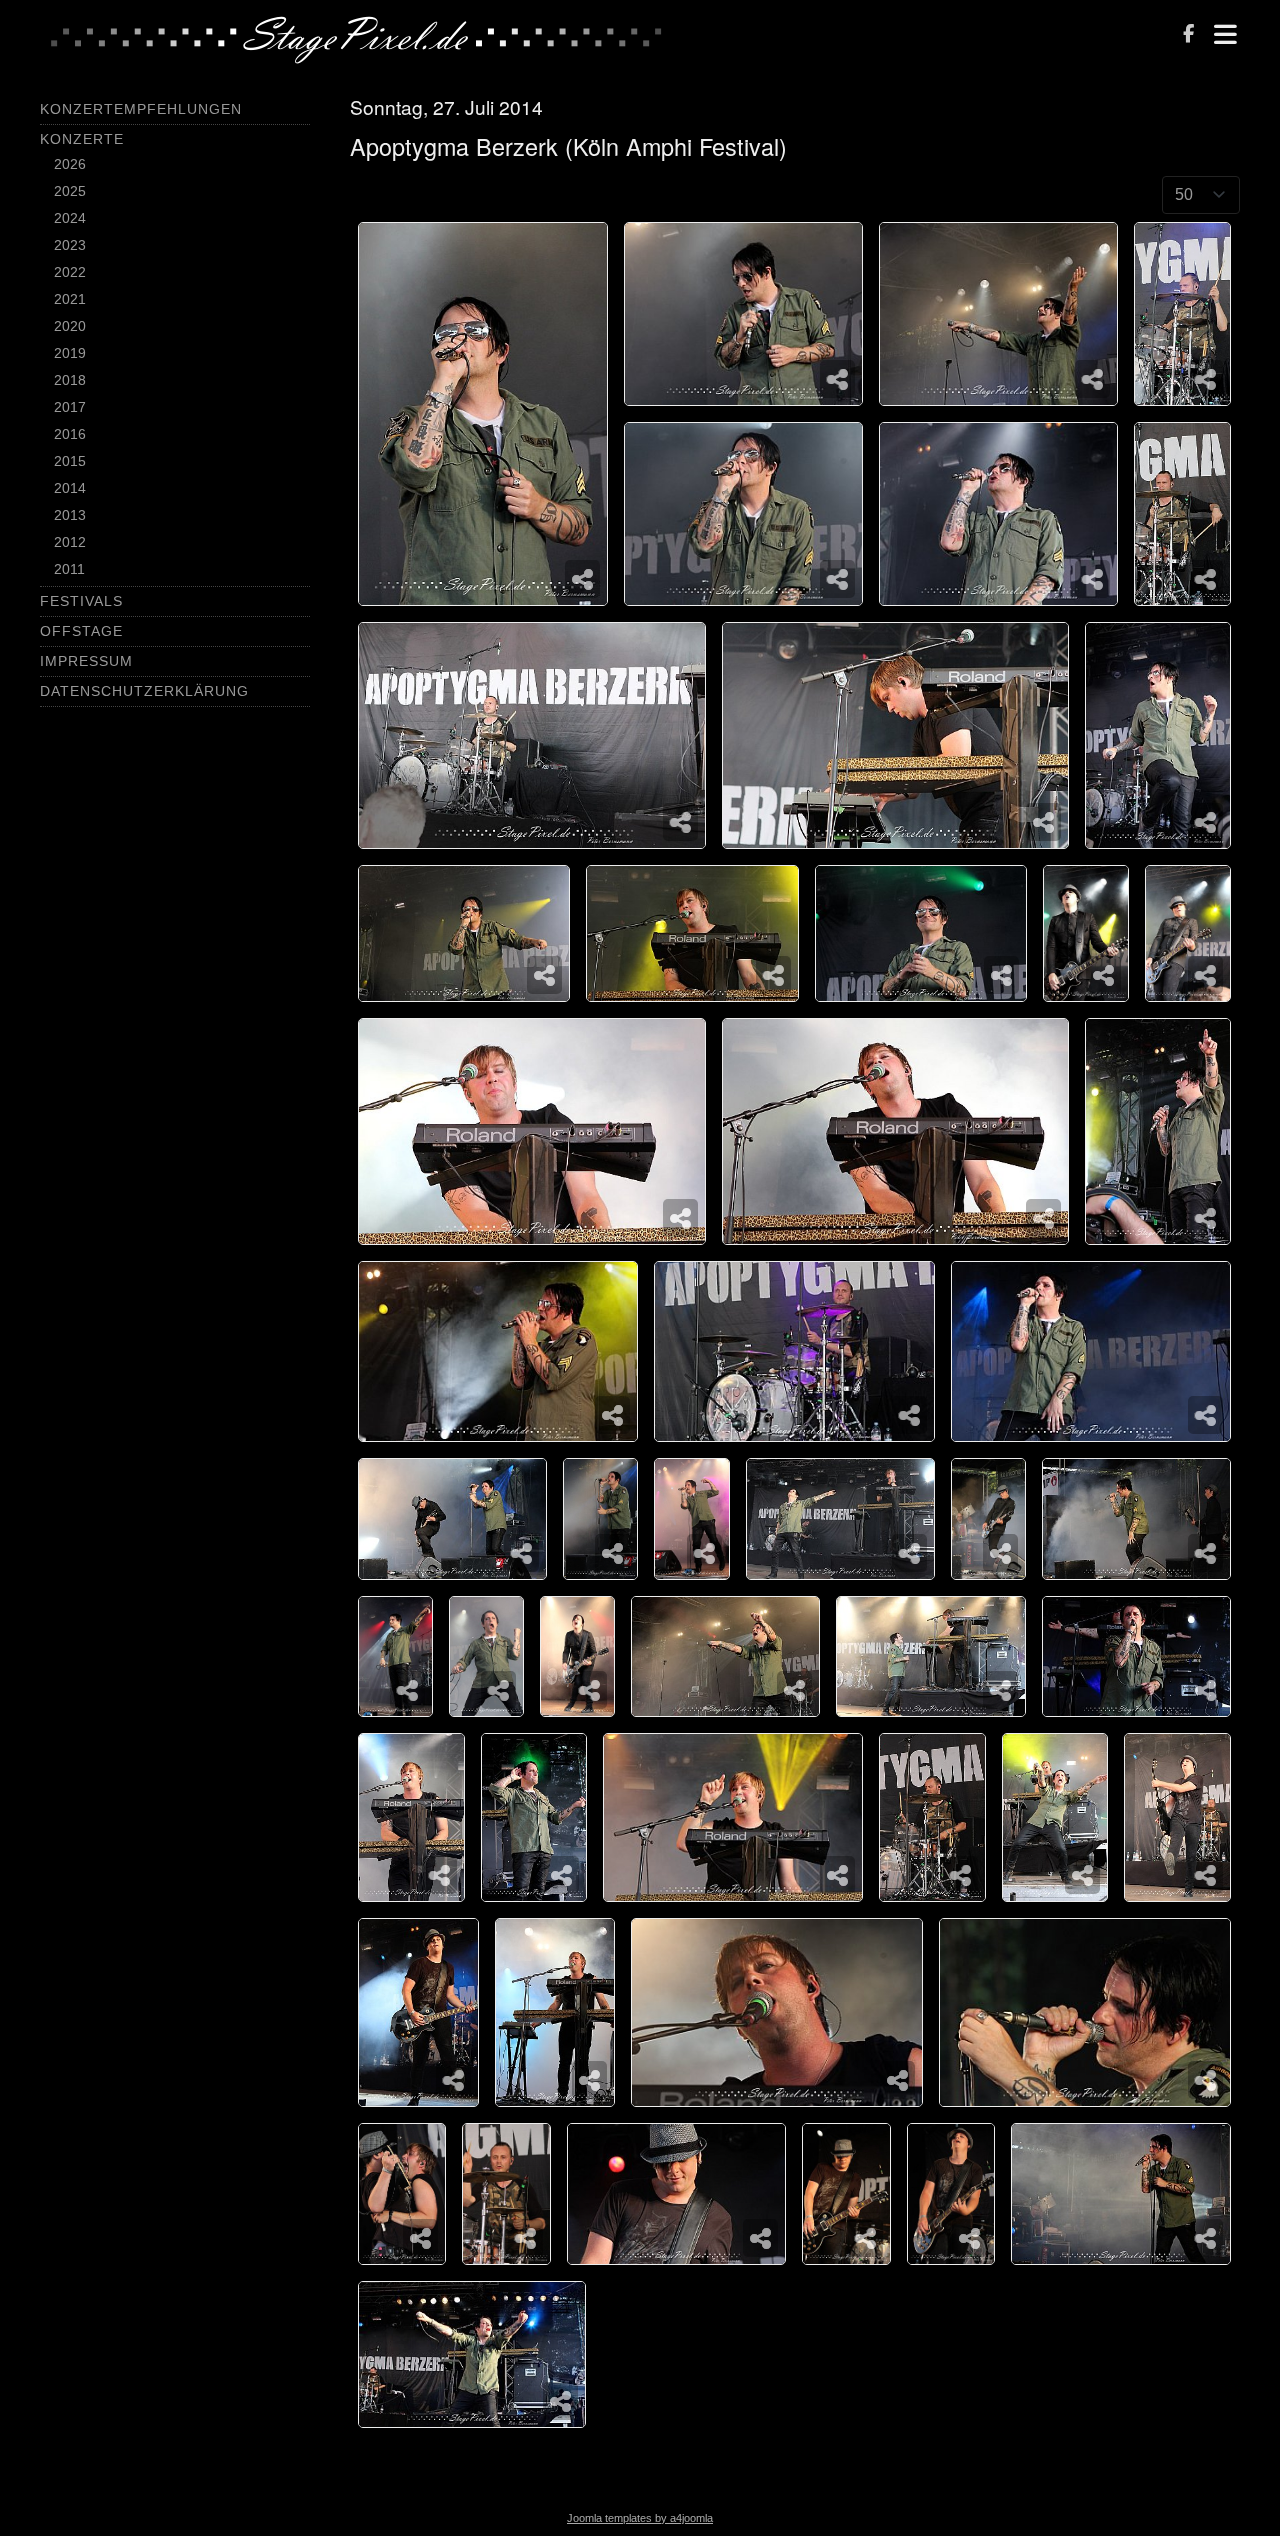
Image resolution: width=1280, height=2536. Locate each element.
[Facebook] (1188, 35)
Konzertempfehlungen (141, 109)
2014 (70, 488)
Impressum (86, 661)
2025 (70, 191)
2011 (69, 569)
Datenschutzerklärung (144, 691)
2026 (70, 164)
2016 (70, 434)
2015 (70, 461)
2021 (70, 299)
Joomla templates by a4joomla (640, 2518)
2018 (70, 380)
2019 (70, 353)
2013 (70, 515)
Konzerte (82, 139)
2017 (70, 407)
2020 (70, 326)
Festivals (81, 601)
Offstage (81, 631)
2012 (70, 542)
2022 (70, 272)
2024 (70, 218)
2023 (70, 245)
